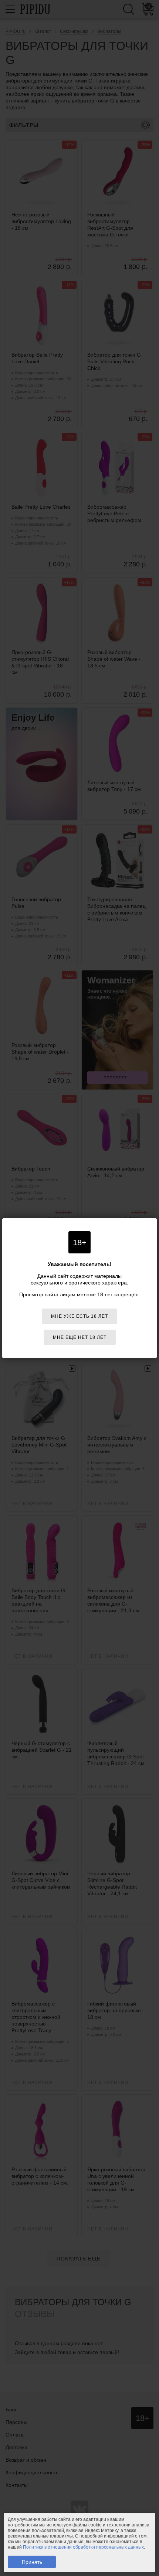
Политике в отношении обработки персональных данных (83, 2547)
